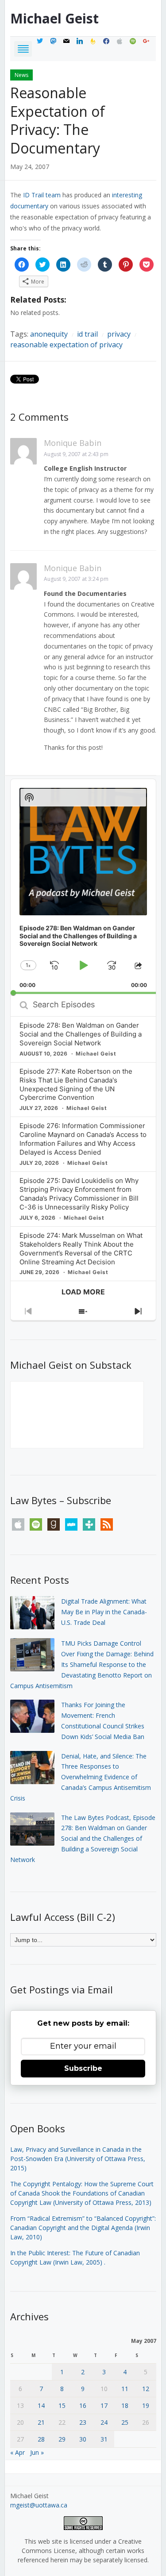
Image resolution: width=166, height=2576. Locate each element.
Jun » (37, 2452)
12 (146, 2389)
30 (83, 2439)
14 (41, 2405)
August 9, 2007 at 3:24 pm (76, 579)
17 (104, 2405)
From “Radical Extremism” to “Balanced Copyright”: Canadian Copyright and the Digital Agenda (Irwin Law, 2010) (83, 2228)
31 (104, 2439)
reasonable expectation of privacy (66, 345)
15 (62, 2405)
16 (83, 2405)
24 (104, 2422)
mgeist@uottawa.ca (39, 2505)
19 (146, 2405)
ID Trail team (42, 195)
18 (125, 2405)
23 (83, 2422)
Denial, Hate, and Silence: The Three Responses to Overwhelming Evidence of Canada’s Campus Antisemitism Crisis (81, 1777)
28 (41, 2439)
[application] (83, 887)
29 (62, 2439)
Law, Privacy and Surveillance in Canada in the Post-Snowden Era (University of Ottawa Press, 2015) (78, 2159)
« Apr (17, 2452)
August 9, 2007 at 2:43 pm (76, 454)
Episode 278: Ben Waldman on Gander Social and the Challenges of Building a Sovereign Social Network (81, 1034)
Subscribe (83, 2068)
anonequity (49, 334)
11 (125, 2389)
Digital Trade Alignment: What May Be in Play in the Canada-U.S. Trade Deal (104, 1612)
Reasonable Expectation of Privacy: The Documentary (58, 120)
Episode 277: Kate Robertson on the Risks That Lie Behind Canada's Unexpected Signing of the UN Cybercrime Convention (76, 1085)
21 (41, 2422)
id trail (87, 334)
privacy (119, 334)
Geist (54, 18)
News (21, 75)
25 (125, 2422)
